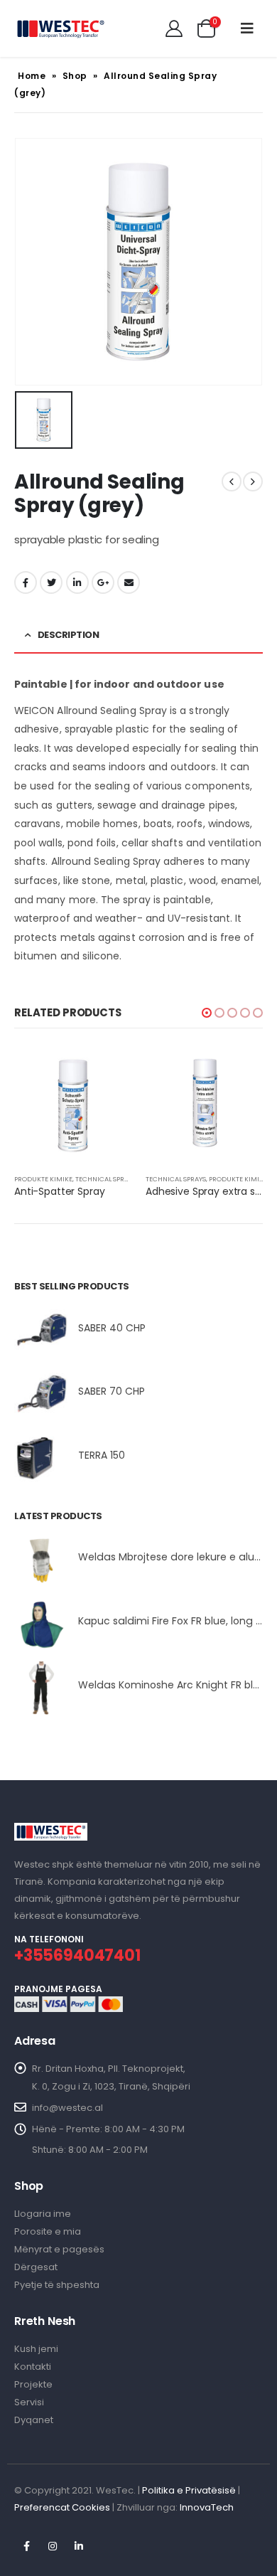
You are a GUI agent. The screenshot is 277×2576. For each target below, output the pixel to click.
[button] (207, 1013)
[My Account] (174, 28)
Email (129, 582)
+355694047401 (77, 1955)
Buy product (239, 1069)
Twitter (51, 582)
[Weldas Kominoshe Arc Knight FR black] (41, 1688)
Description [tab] (69, 635)
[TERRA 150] (41, 1458)
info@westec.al (67, 2108)
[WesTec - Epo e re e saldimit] (60, 28)
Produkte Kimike (43, 1179)
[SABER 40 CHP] (41, 1331)
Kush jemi (36, 2349)
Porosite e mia (48, 2231)
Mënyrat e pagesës (59, 2249)
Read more (108, 1069)
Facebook (26, 582)
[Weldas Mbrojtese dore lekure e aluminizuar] (41, 1560)
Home (32, 76)
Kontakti (33, 2367)
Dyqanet (34, 2420)
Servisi (29, 2402)
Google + (103, 582)
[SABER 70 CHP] (41, 1394)
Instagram (53, 2546)
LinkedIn (77, 582)
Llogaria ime (43, 2214)
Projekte (33, 2384)
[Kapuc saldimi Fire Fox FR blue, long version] (41, 1624)
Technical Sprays (105, 1179)
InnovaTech (207, 2507)
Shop (75, 76)
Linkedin (79, 2546)
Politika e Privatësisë (189, 2490)
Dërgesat (36, 2267)
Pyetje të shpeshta (57, 2285)
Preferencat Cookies (62, 2507)
